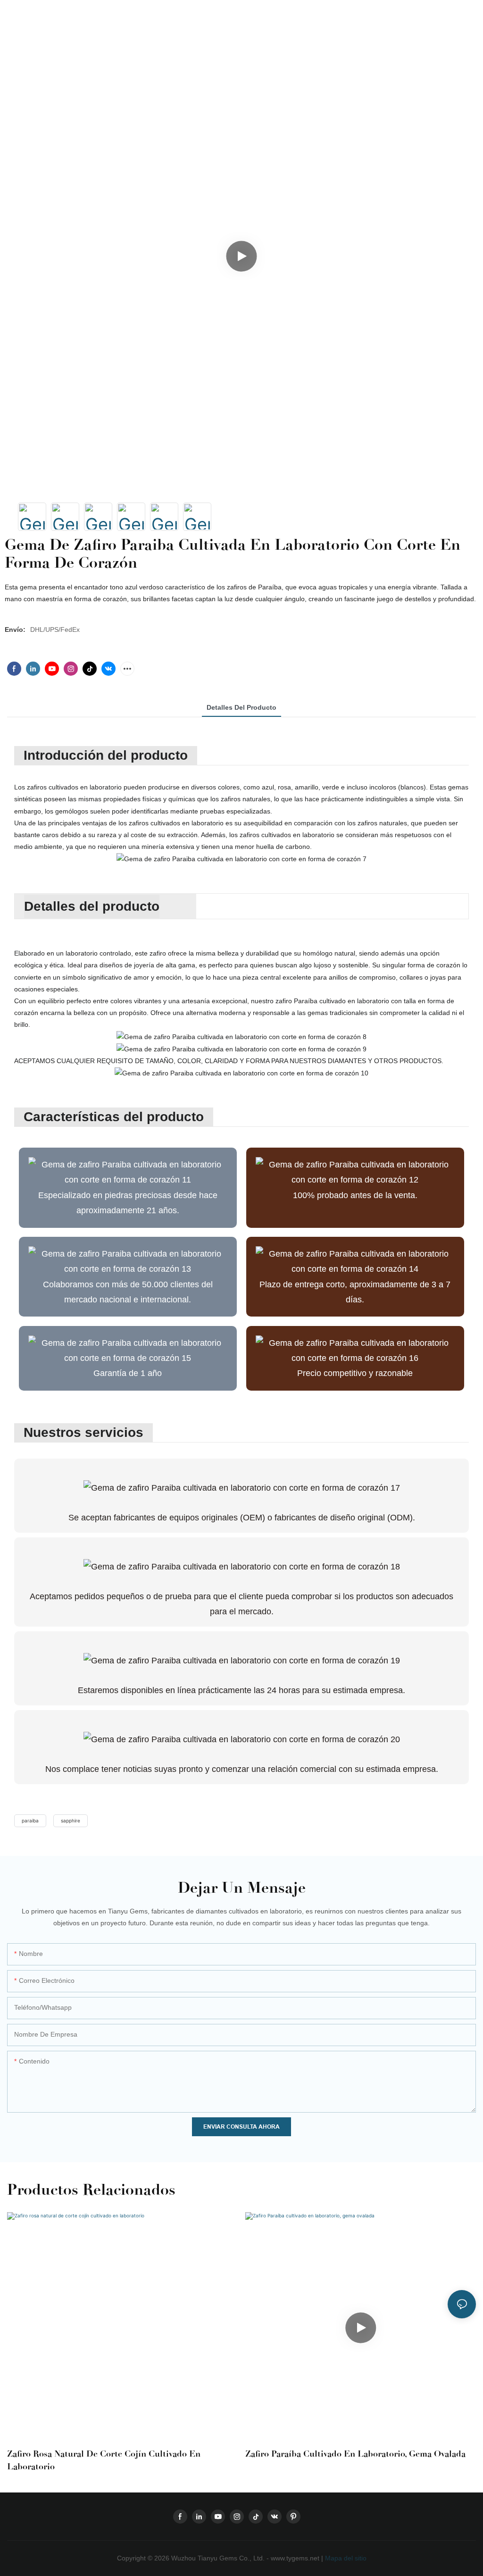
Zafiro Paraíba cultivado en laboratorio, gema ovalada (355, 2454)
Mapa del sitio (345, 2558)
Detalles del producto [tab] (241, 707)
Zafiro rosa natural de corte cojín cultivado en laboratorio (104, 2460)
